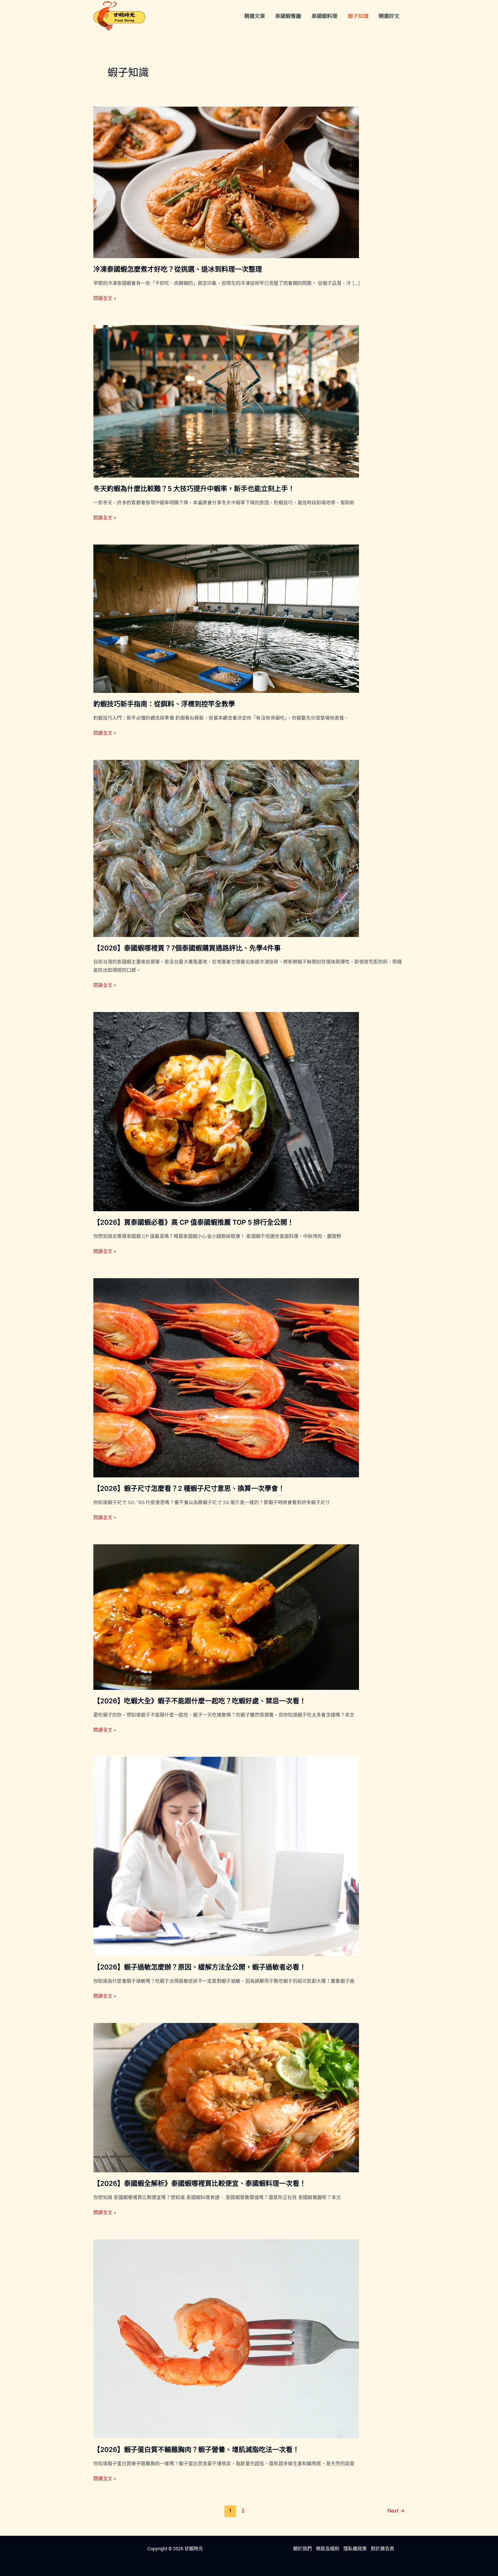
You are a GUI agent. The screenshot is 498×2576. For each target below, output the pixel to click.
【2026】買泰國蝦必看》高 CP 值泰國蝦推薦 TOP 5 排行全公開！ (194, 1222)
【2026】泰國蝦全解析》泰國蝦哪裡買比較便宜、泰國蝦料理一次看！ (200, 2183)
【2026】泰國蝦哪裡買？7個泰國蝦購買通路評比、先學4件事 (187, 948)
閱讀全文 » (105, 298)
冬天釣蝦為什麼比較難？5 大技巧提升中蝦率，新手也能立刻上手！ (194, 489)
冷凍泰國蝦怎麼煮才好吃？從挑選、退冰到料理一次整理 (178, 269)
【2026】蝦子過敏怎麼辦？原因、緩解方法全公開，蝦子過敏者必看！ (200, 1967)
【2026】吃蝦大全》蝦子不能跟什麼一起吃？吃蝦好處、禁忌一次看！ (200, 1701)
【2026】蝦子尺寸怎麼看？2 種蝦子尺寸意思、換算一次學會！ (189, 1488)
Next (396, 2511)
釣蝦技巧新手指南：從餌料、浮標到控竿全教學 (164, 704)
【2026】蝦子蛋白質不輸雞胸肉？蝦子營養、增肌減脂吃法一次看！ (196, 2450)
